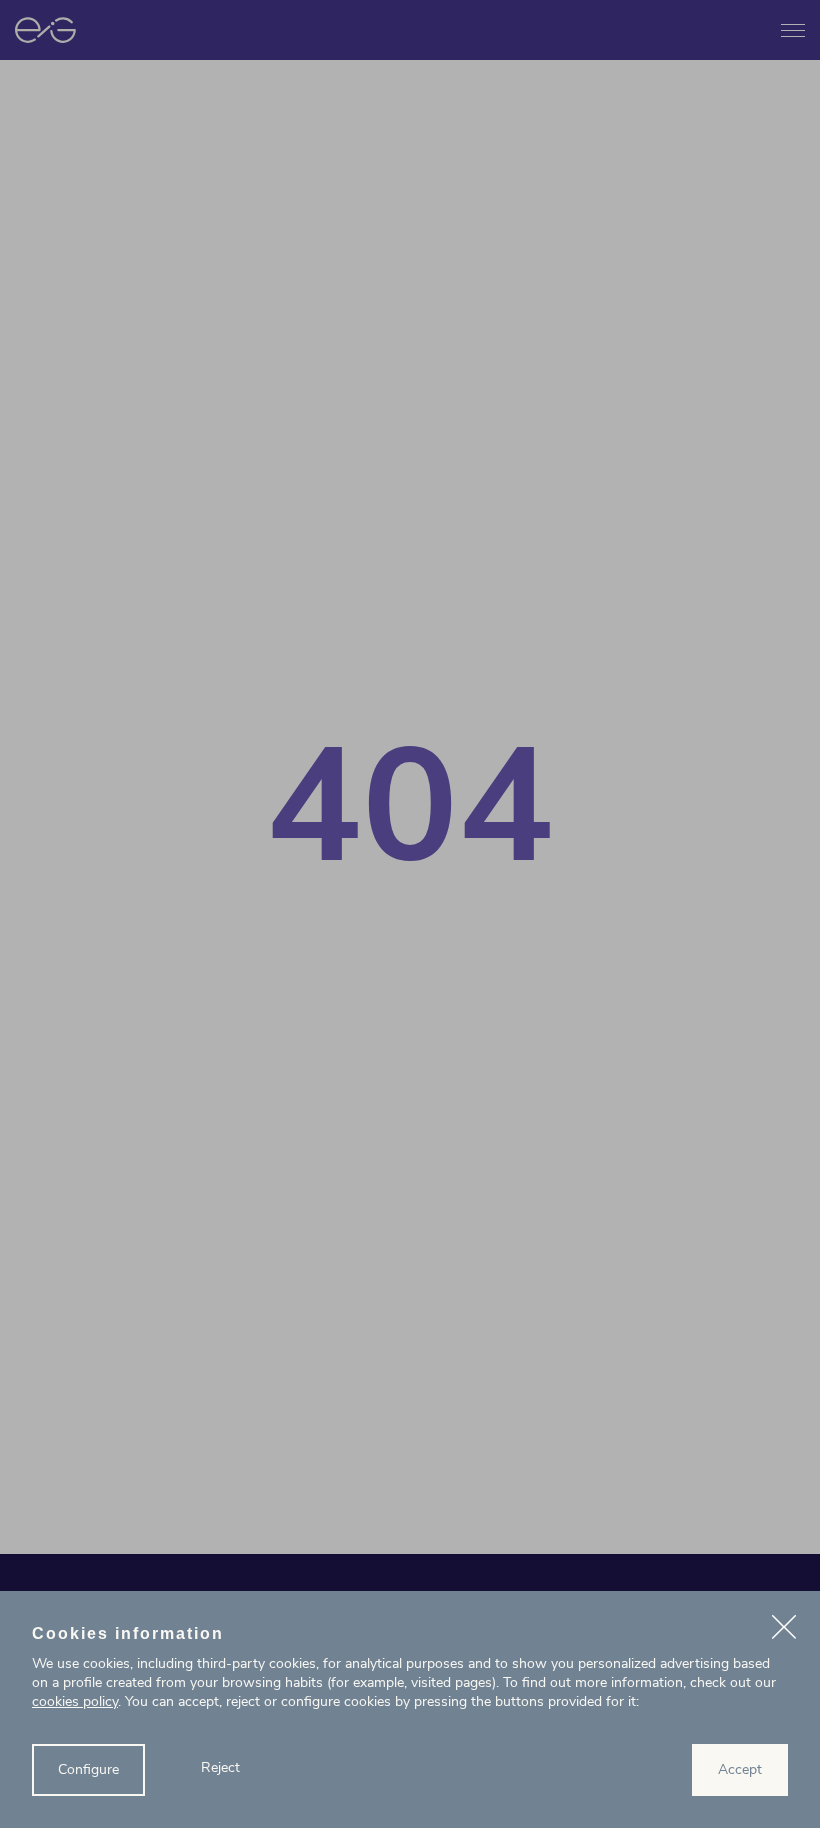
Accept (740, 1769)
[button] (784, 1630)
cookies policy (75, 1701)
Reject (220, 1767)
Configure (88, 1769)
